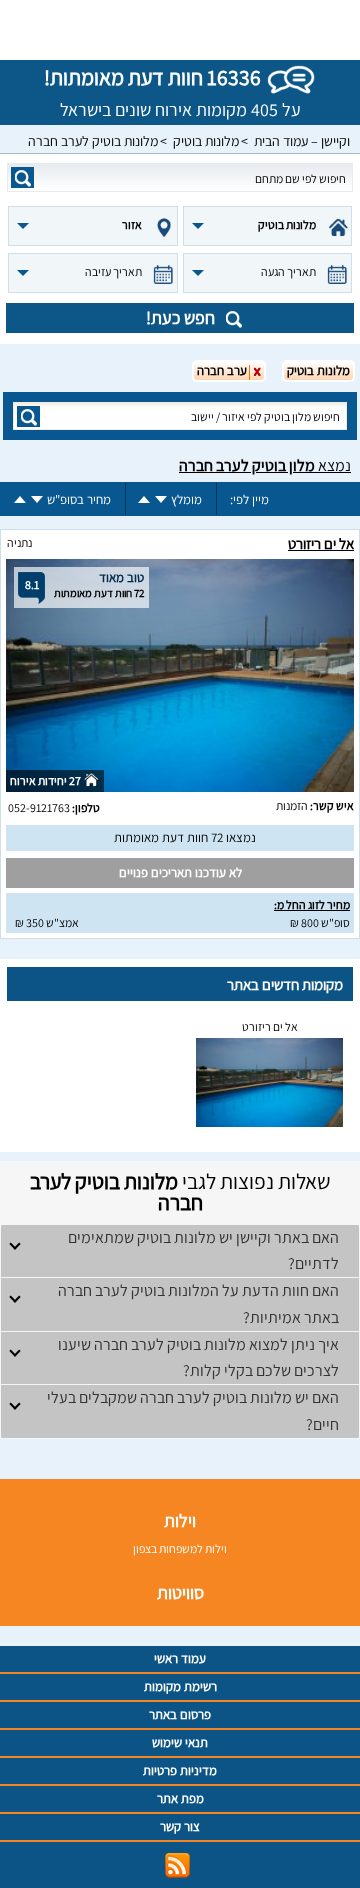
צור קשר (180, 1826)
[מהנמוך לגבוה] (144, 499)
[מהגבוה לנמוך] (161, 499)
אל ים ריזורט (321, 543)
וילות (180, 1520)
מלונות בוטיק (206, 141)
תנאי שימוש (180, 1742)
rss (177, 1865)
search (22, 177)
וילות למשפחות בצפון (180, 1548)
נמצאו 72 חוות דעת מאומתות (185, 837)
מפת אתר (180, 1798)
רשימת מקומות (180, 1686)
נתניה (19, 542)
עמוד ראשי (180, 1658)
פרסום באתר (180, 1714)
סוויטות (180, 1592)
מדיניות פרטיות (180, 1770)
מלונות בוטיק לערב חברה (93, 141)
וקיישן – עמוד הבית (302, 141)
